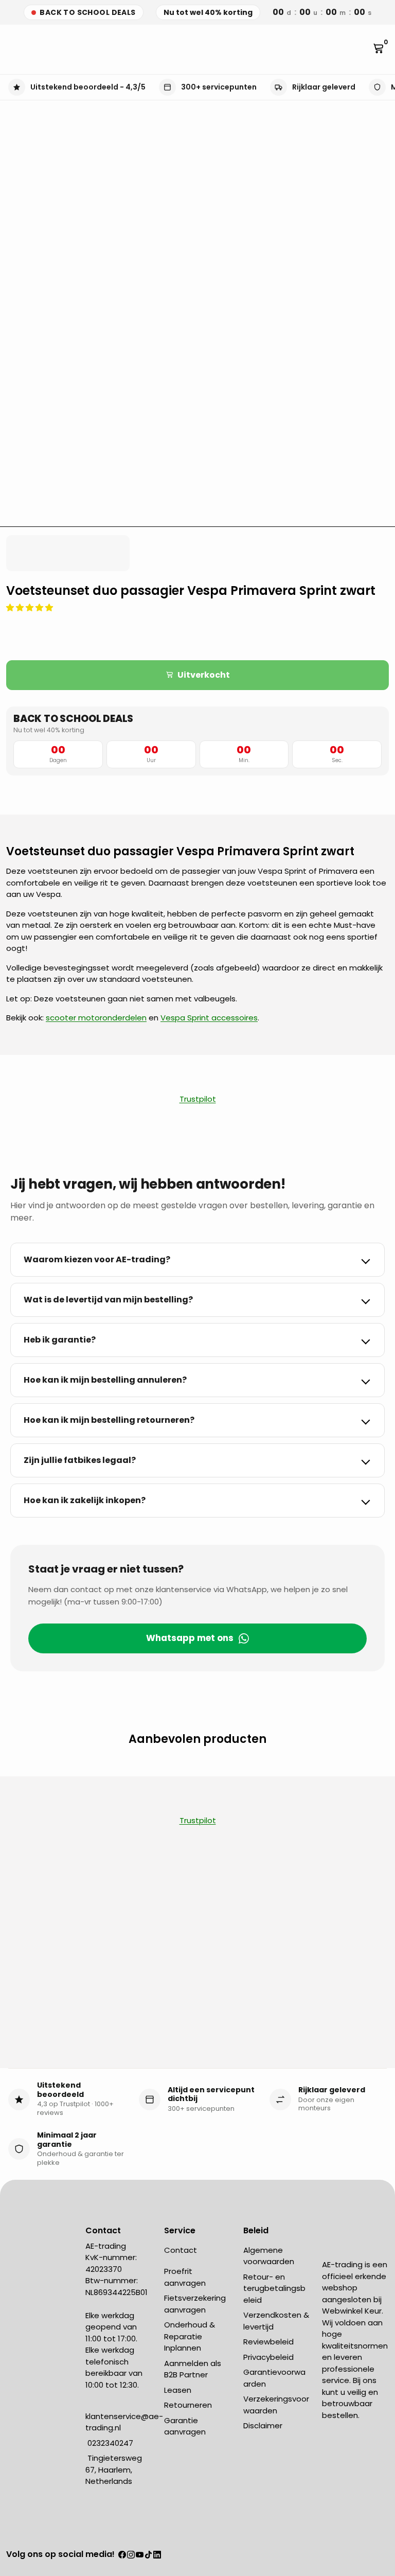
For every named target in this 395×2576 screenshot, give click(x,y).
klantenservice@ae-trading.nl (124, 2422)
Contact (181, 2250)
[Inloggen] (363, 49)
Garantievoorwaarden (274, 2378)
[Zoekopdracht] (19, 49)
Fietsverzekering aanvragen (195, 2304)
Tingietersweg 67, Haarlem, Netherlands (114, 2469)
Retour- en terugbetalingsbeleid (274, 2288)
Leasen (178, 2390)
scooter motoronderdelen (96, 1018)
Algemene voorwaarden (269, 2256)
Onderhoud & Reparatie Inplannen (190, 2336)
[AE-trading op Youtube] (140, 2555)
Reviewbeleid (268, 2342)
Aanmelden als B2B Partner (193, 2369)
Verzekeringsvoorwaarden (276, 2405)
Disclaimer (263, 2425)
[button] (31, 607)
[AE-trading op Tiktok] (148, 2555)
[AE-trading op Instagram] (131, 2555)
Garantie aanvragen (185, 2426)
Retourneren (188, 2405)
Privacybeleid (268, 2357)
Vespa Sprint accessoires (209, 1018)
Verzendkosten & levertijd (276, 2321)
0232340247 (109, 2443)
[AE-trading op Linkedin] (157, 2555)
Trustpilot (198, 1099)
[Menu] (10, 49)
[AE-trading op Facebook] (122, 2555)
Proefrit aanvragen (185, 2277)
